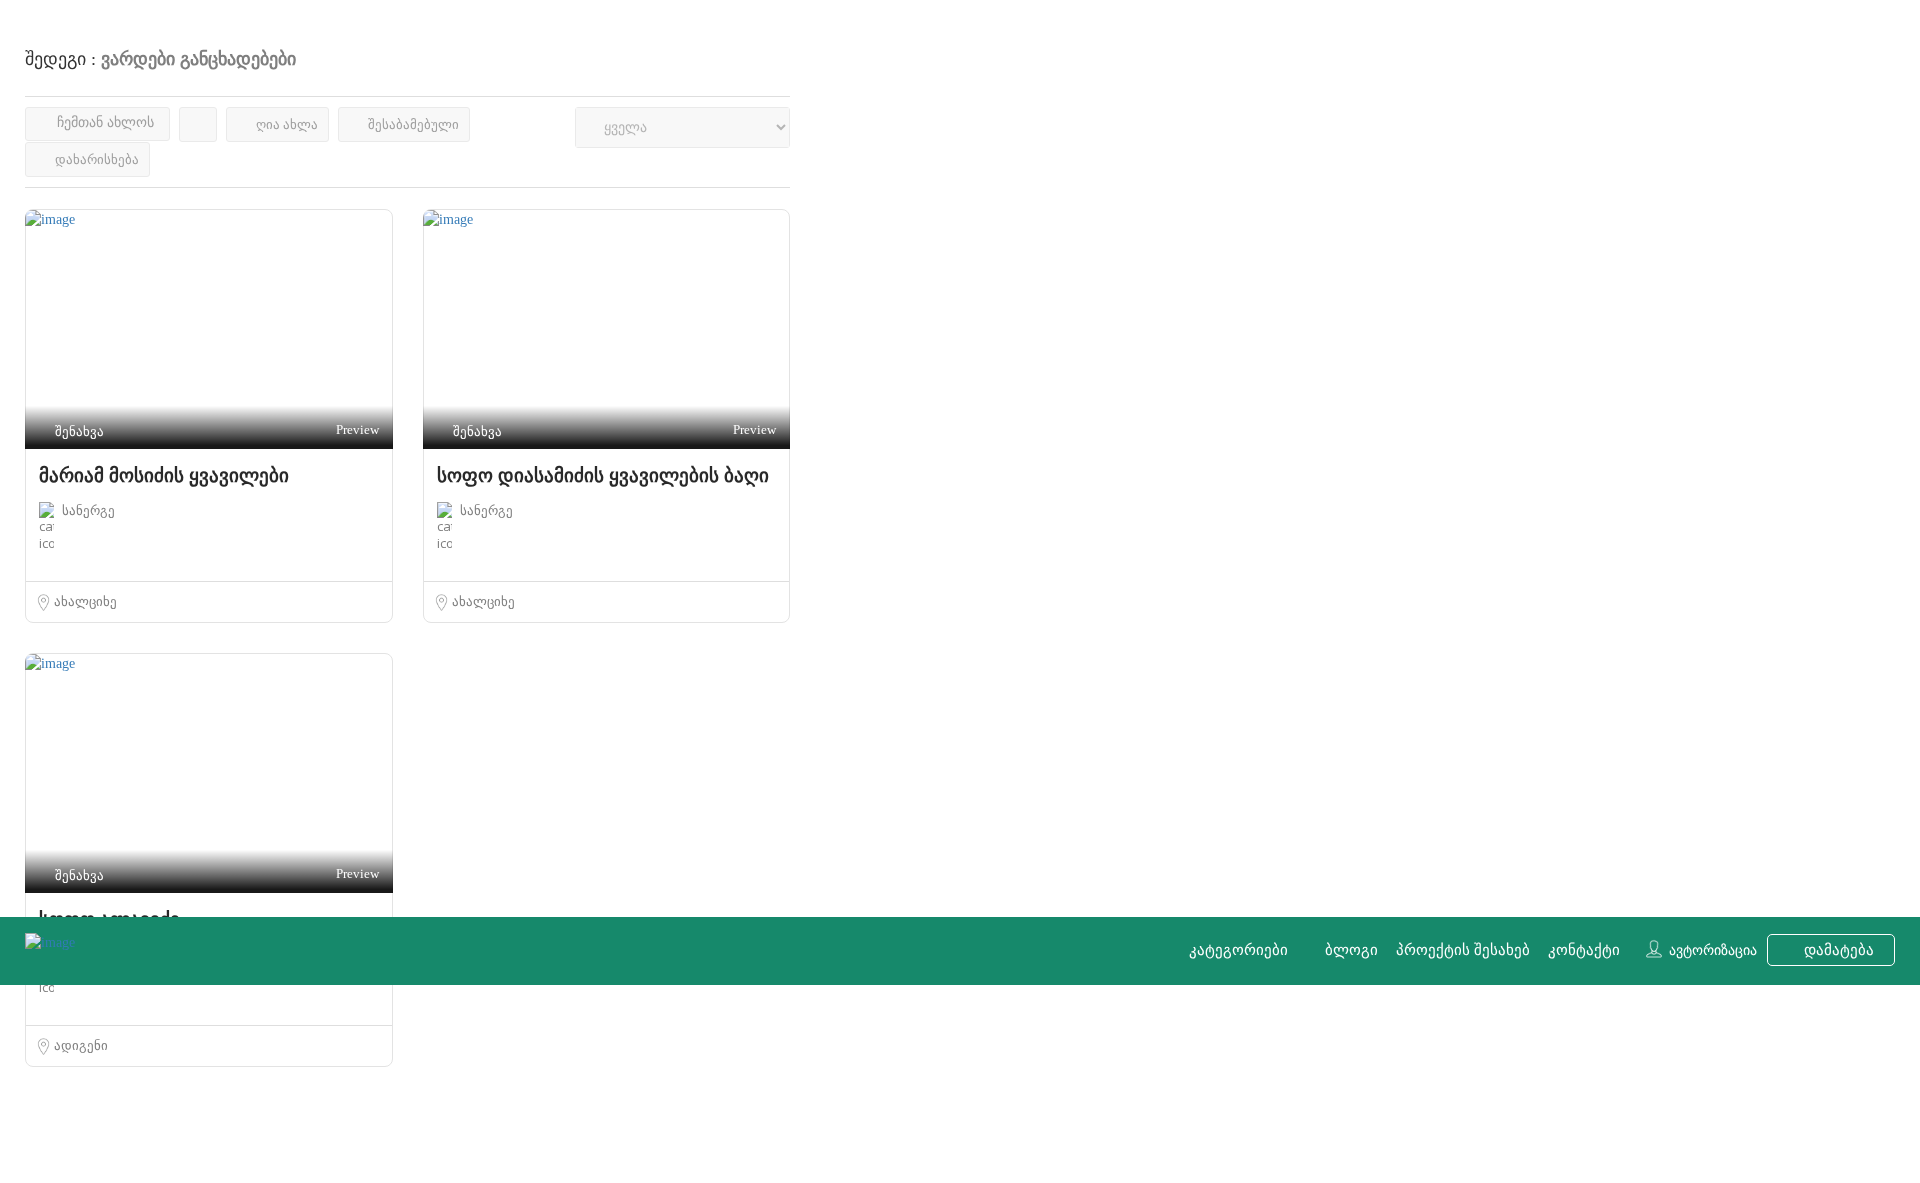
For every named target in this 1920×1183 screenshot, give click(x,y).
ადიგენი (81, 1045)
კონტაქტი (1584, 950)
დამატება (1837, 950)
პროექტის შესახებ (1463, 950)
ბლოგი (1351, 950)
